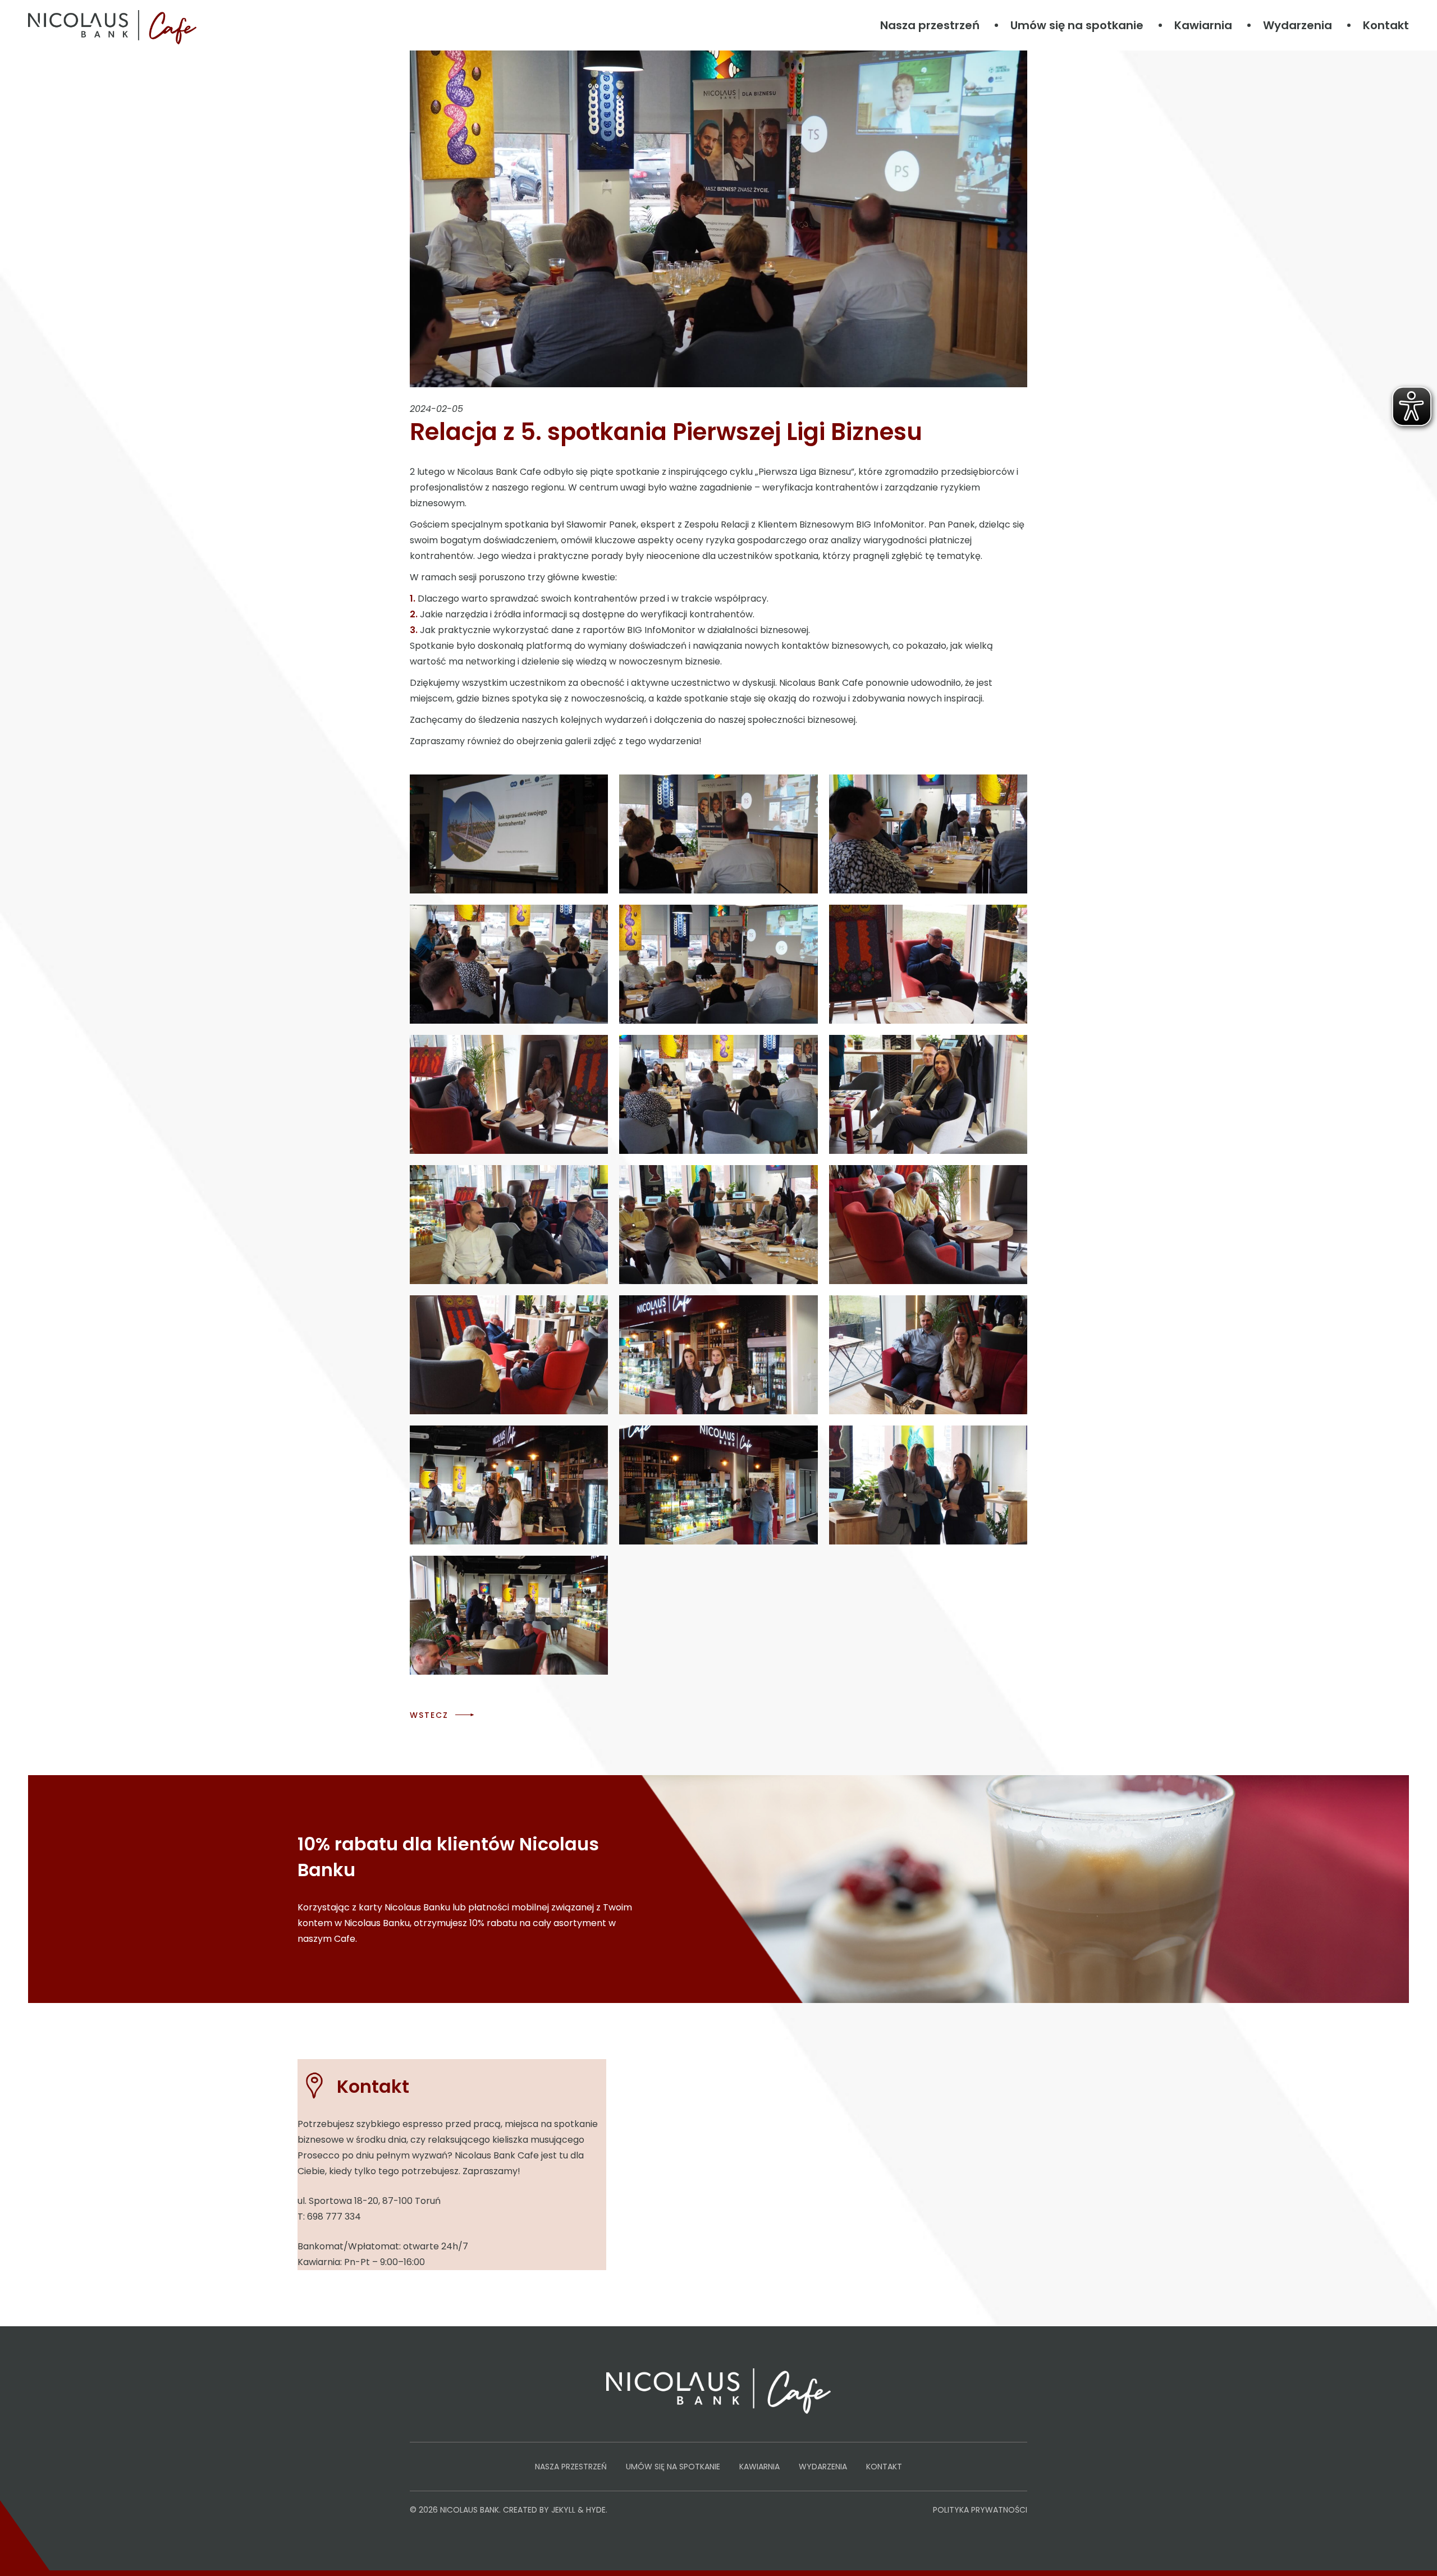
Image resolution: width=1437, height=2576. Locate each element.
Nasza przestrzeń (930, 25)
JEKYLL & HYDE (578, 2510)
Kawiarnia (1203, 25)
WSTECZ (429, 1715)
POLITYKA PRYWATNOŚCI (980, 2510)
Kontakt (1386, 25)
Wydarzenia (1298, 25)
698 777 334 (334, 2217)
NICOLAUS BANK (470, 2510)
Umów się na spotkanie (1077, 25)
